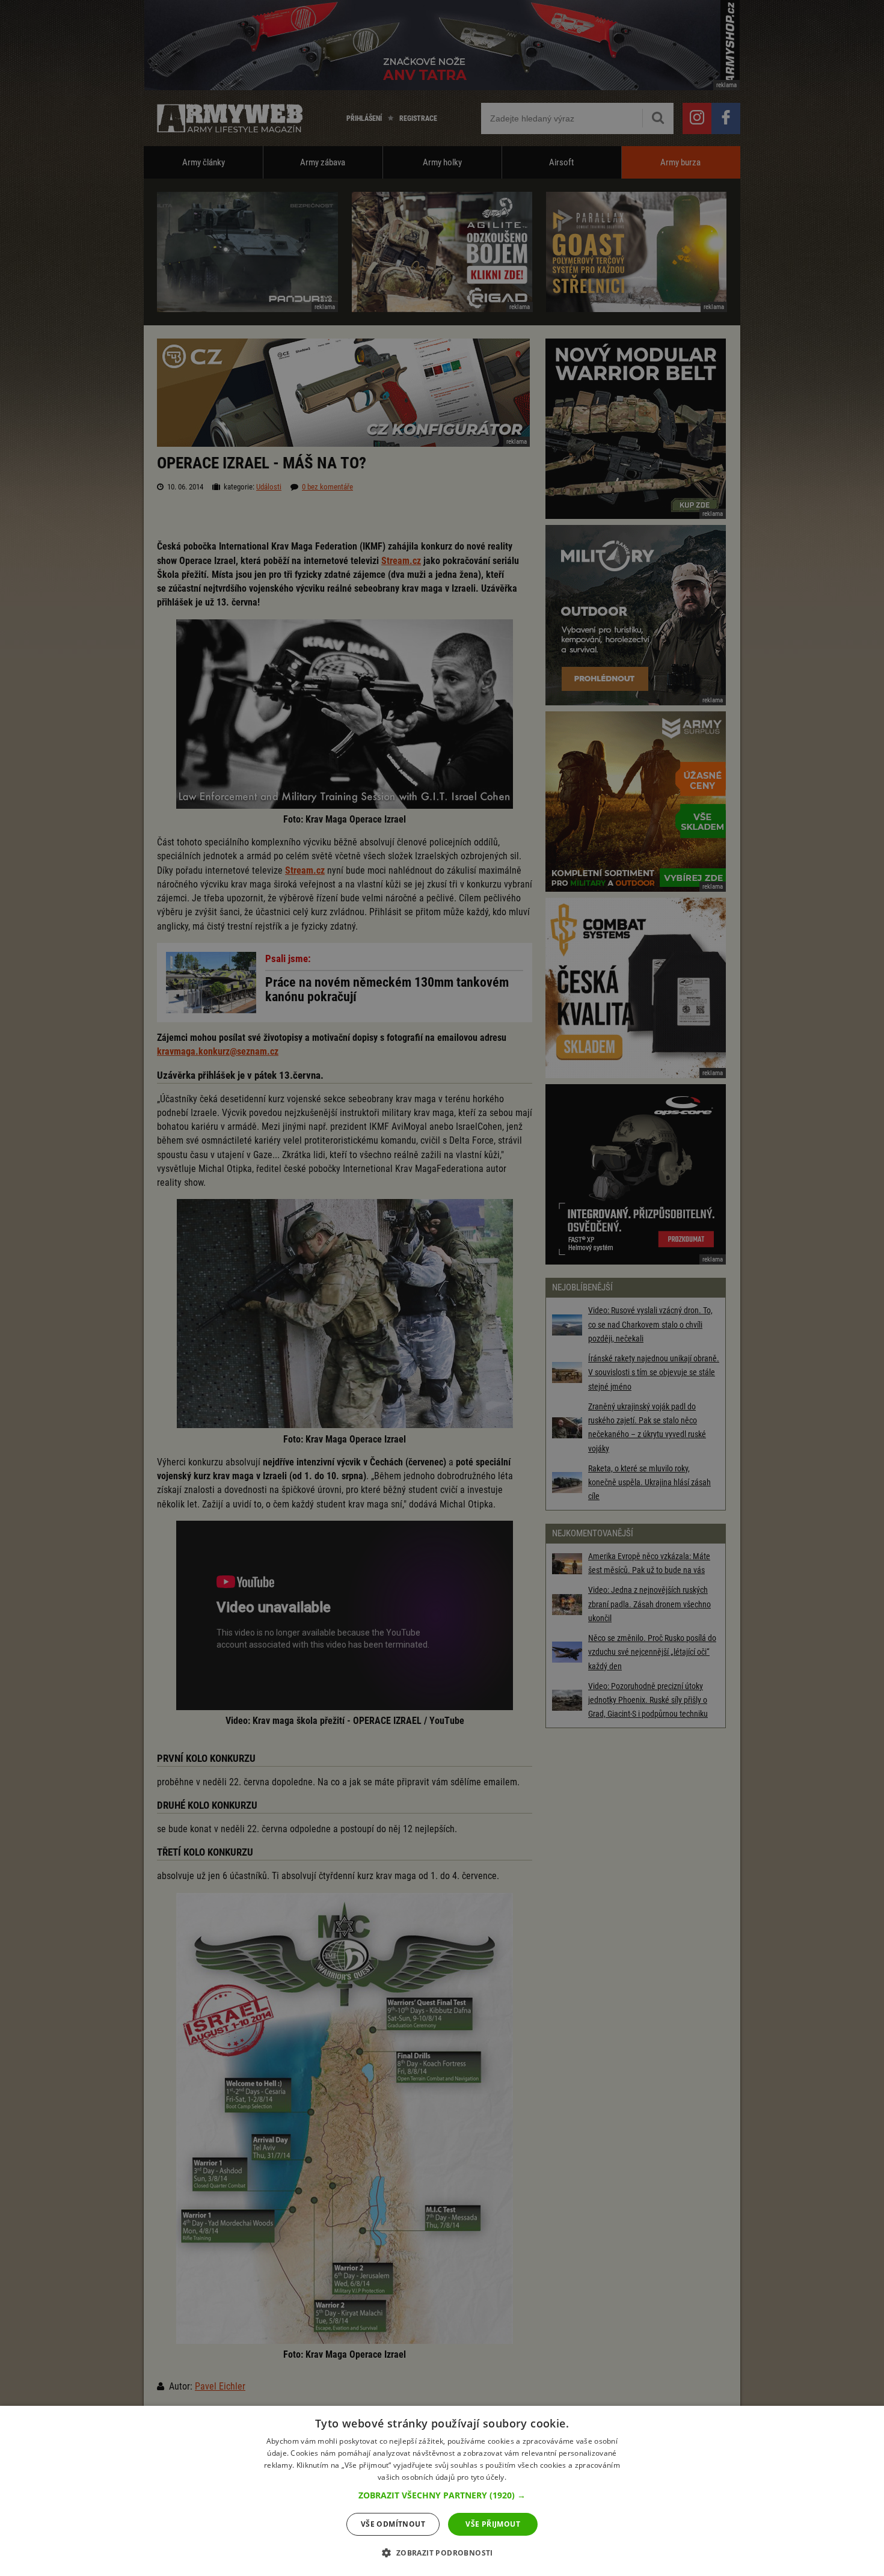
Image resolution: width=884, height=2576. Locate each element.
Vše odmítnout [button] (393, 2524)
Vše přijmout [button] (493, 2524)
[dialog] (442, 2491)
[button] (442, 2495)
